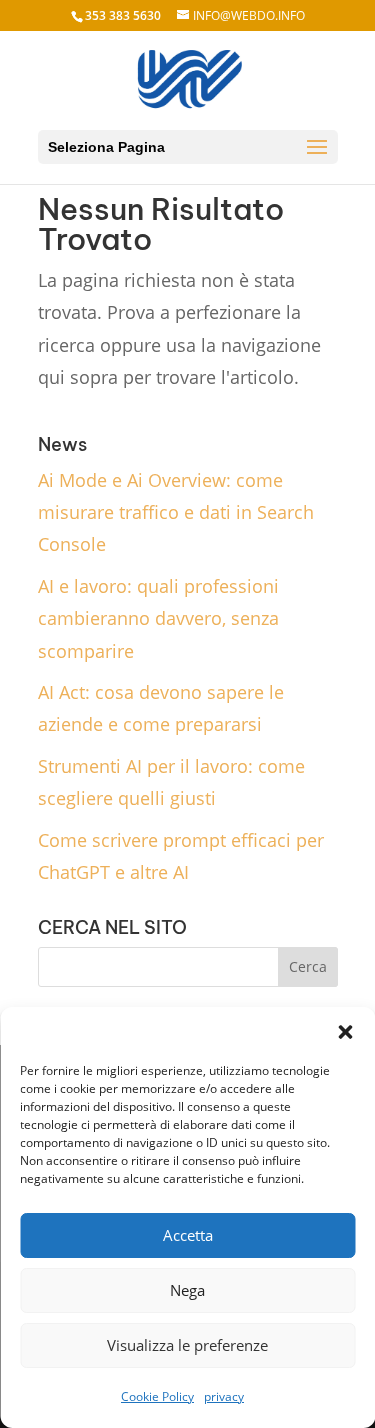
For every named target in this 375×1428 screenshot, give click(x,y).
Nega (187, 1290)
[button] (345, 1032)
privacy (224, 1396)
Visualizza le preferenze (187, 1345)
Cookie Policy (157, 1396)
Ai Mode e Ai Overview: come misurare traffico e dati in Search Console (176, 512)
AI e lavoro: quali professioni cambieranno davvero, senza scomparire (158, 618)
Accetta (188, 1235)
